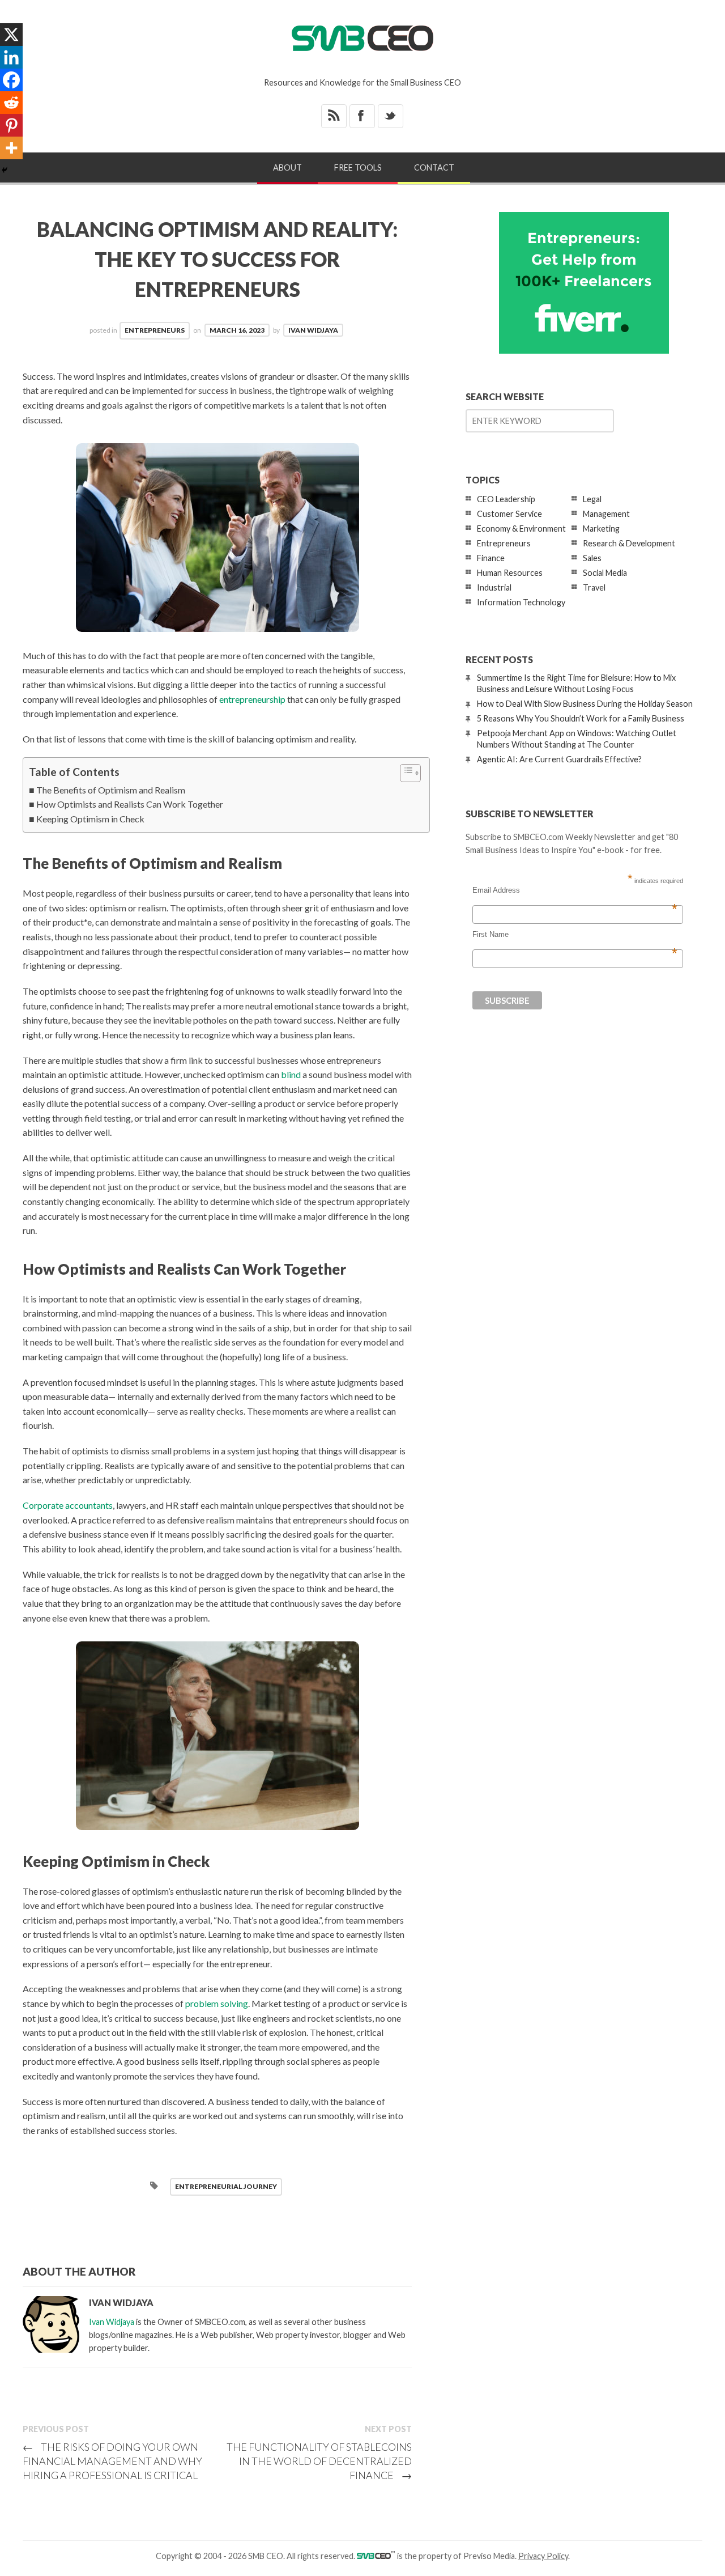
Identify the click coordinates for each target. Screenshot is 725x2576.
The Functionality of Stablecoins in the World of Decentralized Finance (319, 2461)
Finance (491, 558)
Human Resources (510, 573)
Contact (434, 167)
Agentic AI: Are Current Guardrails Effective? (559, 759)
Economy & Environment (521, 529)
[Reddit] (11, 103)
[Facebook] (11, 80)
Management (606, 514)
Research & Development (629, 543)
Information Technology (521, 602)
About (287, 167)
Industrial (494, 587)
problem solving (217, 2003)
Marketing (601, 529)
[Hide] (5, 170)
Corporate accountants (68, 1505)
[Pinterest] (11, 125)
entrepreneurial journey (226, 2186)
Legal (592, 499)
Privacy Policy (543, 2556)
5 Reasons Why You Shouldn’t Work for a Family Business (581, 718)
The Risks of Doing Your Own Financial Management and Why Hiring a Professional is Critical (112, 2461)
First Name (575, 935)
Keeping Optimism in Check (90, 819)
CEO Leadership (506, 499)
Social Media (605, 573)
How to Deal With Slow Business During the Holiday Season (585, 704)
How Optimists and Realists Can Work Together (130, 804)
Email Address (575, 890)
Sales (592, 558)
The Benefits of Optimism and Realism (111, 790)
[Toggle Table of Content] (405, 773)
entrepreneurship (252, 699)
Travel (594, 587)
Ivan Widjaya (313, 330)
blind (291, 1074)
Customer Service (509, 514)
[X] (11, 35)
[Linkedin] (11, 57)
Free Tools (358, 167)
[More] (11, 148)
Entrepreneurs (155, 330)
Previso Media (489, 2556)
